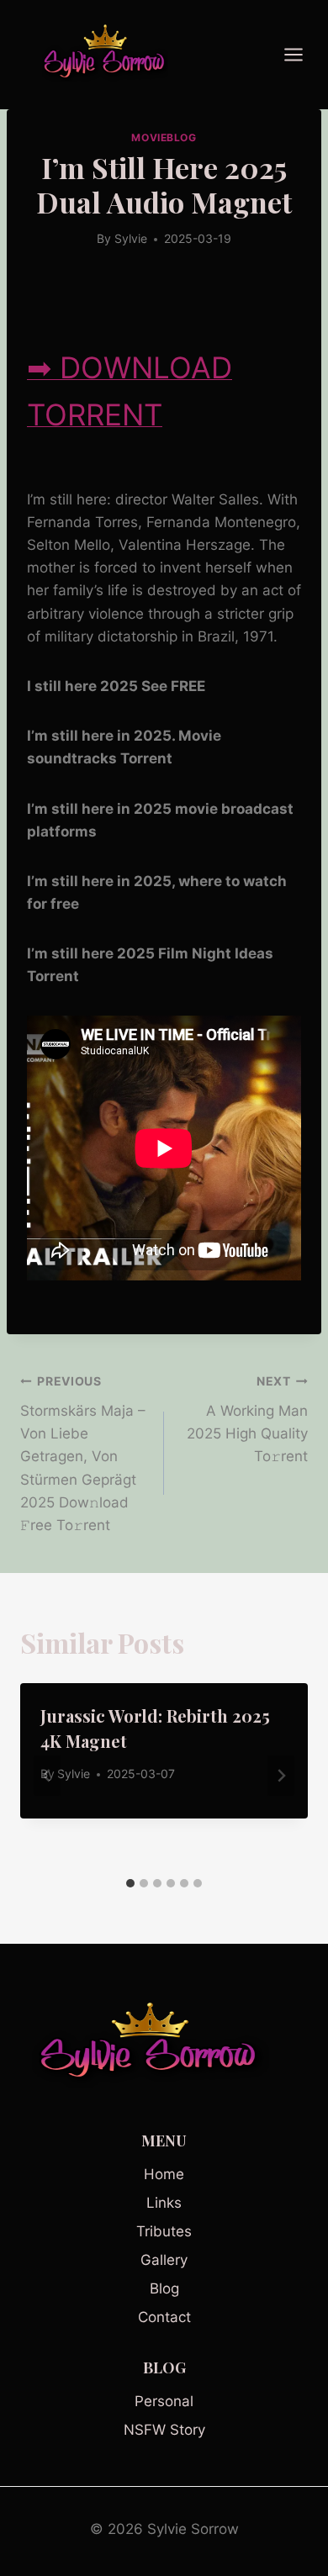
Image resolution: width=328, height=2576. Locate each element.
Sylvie (131, 239)
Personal (164, 2401)
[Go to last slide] (47, 1776)
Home (164, 2174)
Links (164, 2203)
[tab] (130, 1883)
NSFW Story (164, 2430)
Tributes (164, 2231)
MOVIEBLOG (164, 137)
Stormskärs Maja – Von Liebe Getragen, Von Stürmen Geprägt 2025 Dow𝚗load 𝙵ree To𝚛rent (83, 1454)
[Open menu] (302, 54)
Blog (164, 2288)
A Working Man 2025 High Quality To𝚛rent (247, 1420)
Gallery (164, 2260)
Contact (164, 2317)
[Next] (281, 1776)
